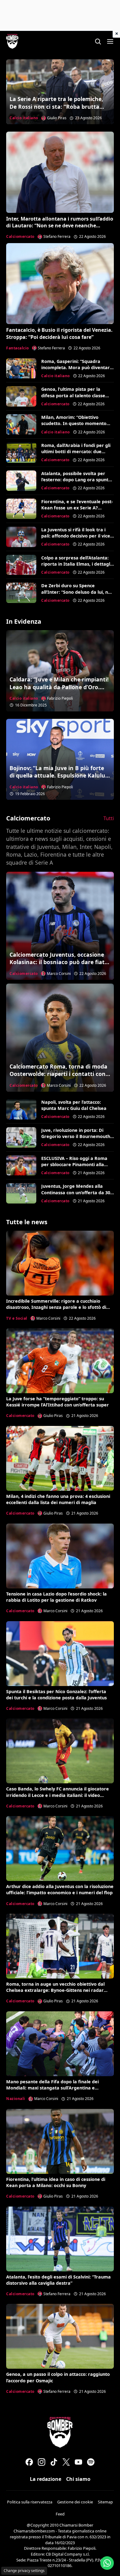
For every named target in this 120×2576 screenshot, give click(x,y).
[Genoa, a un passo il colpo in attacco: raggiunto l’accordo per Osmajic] (60, 2336)
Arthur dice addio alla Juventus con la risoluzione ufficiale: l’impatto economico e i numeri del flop (60, 1889)
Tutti (109, 818)
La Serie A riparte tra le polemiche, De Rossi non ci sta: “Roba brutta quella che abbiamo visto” (56, 106)
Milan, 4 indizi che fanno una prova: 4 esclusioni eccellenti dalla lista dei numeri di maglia (58, 1499)
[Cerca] (98, 41)
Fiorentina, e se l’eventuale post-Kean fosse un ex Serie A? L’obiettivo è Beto (77, 508)
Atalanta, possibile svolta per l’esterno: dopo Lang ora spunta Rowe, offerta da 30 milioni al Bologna (76, 483)
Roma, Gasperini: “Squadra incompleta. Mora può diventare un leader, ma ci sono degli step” (77, 367)
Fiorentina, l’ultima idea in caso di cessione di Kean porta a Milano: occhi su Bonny (56, 2182)
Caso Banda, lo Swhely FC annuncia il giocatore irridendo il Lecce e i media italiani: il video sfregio (58, 1795)
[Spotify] (91, 2462)
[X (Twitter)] (66, 2462)
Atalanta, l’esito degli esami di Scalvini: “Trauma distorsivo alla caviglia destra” (58, 2280)
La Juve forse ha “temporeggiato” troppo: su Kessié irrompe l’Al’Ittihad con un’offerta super (58, 1402)
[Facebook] (29, 2462)
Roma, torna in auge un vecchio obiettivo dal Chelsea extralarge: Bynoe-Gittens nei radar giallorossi (55, 1990)
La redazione (46, 2479)
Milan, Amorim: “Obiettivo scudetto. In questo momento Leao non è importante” (74, 423)
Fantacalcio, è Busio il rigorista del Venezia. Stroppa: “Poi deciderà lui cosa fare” (59, 333)
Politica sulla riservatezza (30, 2502)
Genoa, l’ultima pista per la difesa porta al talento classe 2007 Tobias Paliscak (73, 395)
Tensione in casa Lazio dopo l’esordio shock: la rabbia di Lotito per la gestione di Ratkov (56, 1597)
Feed (60, 2514)
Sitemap (105, 2502)
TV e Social (17, 1318)
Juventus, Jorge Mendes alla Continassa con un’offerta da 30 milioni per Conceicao (76, 1192)
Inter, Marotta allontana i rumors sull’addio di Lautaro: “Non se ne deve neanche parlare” (60, 226)
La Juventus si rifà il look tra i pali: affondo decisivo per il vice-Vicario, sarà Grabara (76, 536)
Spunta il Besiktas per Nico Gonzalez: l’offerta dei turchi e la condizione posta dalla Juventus (56, 1695)
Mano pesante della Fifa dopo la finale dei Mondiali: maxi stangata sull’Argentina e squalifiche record (52, 2088)
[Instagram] (42, 2462)
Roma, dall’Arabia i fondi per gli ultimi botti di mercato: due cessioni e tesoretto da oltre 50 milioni (76, 455)
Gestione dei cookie (75, 2502)
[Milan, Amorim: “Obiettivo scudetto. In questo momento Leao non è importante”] (21, 424)
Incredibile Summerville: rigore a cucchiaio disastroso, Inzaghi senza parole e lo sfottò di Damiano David (56, 1307)
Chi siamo (78, 2479)
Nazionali (16, 2099)
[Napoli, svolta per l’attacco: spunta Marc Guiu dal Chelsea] (21, 1109)
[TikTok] (54, 2462)
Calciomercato (20, 236)
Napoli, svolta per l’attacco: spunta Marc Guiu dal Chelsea (74, 1105)
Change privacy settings (24, 2571)
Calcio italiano (24, 118)
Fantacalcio (18, 348)
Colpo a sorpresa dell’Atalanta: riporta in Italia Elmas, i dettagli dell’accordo (76, 564)
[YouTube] (78, 2462)
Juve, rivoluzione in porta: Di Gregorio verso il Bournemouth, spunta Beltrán (76, 1136)
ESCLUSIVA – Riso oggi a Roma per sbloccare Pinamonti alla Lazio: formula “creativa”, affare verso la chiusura (77, 1168)
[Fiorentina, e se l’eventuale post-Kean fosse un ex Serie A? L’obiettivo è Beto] (21, 509)
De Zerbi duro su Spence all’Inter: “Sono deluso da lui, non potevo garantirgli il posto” (77, 592)
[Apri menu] (110, 41)
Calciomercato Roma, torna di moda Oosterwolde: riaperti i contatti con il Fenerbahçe (60, 1074)
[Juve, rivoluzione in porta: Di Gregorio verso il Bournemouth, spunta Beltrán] (21, 1137)
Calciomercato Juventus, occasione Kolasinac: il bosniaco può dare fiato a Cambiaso (59, 962)
